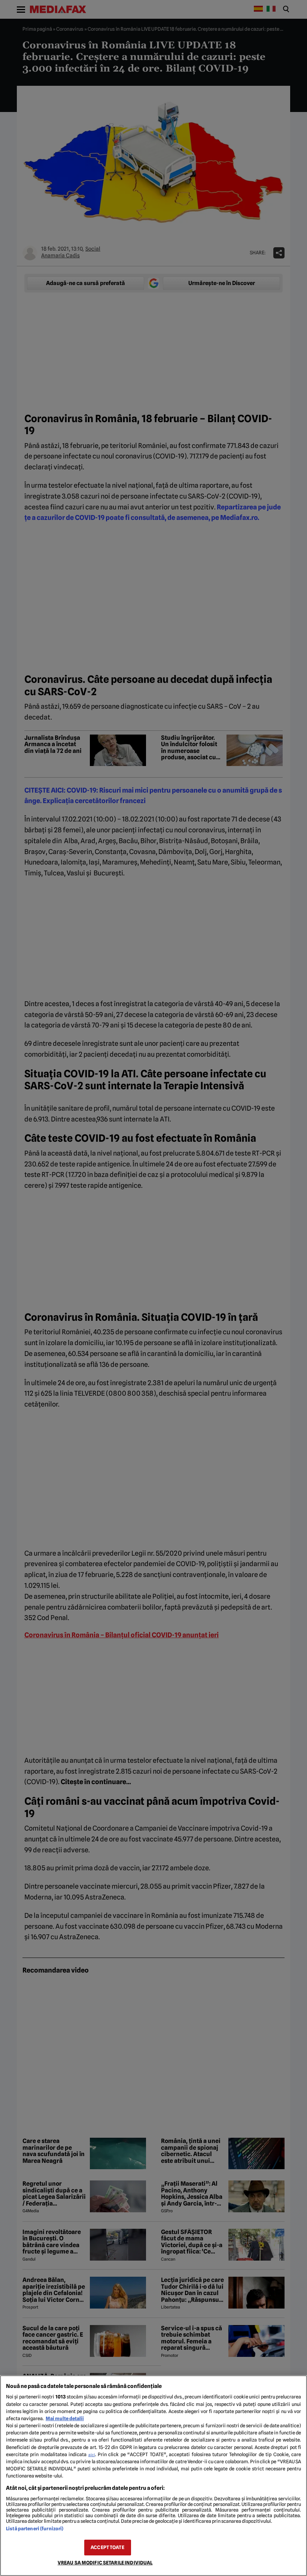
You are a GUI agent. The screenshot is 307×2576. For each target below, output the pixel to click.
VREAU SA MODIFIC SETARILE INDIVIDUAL (105, 2563)
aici (92, 2455)
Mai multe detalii (65, 2418)
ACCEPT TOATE (107, 2547)
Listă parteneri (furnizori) (35, 2529)
